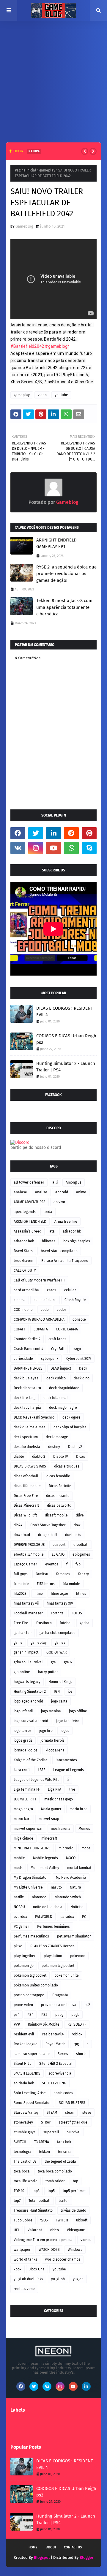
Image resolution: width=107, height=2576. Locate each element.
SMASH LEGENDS (27, 2073)
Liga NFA (55, 1789)
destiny (54, 1447)
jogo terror (22, 1731)
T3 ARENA (42, 2142)
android (62, 1192)
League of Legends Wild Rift (36, 1780)
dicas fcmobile (58, 1476)
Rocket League (26, 2044)
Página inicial (26, 170)
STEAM (52, 2113)
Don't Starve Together (48, 1525)
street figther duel (74, 2122)
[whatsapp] (71, 848)
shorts (81, 2054)
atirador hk (72, 1231)
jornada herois (52, 1740)
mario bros (78, 1809)
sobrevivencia (60, 2073)
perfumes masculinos (31, 1936)
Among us (74, 1182)
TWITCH (62, 2220)
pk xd (18, 1946)
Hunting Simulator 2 (30, 1692)
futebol (66, 1623)
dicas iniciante (58, 1496)
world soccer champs (63, 2259)
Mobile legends (45, 1858)
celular (70, 1290)
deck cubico (56, 1378)
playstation (53, 1956)
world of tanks (25, 2259)
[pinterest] (89, 833)
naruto (56, 1887)
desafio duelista (27, 1447)
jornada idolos (26, 1750)
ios (70, 1692)
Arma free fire (66, 1222)
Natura (75, 1887)
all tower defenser (29, 1182)
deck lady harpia (27, 1408)
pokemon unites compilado (36, 1985)
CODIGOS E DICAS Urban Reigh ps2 (66, 1039)
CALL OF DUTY (25, 1270)
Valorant (35, 2230)
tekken (44, 2152)
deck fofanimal (56, 1398)
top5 (51, 2191)
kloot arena (55, 1750)
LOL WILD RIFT (25, 1799)
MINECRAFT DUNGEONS (32, 1848)
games (60, 1643)
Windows (75, 2250)
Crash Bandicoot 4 (28, 1349)
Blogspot (42, 2557)
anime (81, 1192)
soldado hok (24, 2083)
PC (84, 1917)
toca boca (22, 2171)
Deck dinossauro (27, 1388)
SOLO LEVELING (54, 2083)
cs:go (77, 1349)
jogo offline (78, 1711)
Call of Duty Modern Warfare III (39, 1280)
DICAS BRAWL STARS (30, 1466)
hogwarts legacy (27, 1682)
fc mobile (21, 1584)
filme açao (59, 1594)
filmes (81, 1594)
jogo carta (59, 1701)
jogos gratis (23, 1740)
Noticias (77, 1907)
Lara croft (22, 1770)
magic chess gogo (59, 1799)
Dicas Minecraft (26, 1505)
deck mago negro (63, 1408)
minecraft (49, 1838)
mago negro (23, 1809)
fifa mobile (71, 1584)
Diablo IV (61, 1457)
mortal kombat (79, 1868)
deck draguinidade (64, 1388)
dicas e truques (67, 1466)
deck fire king (25, 1398)
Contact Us (73, 2547)
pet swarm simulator (74, 1936)
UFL (17, 2230)
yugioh (78, 2279)
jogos (65, 1731)
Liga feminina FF (27, 1789)
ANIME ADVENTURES (30, 1202)
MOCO (71, 1858)
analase (20, 1192)
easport (59, 1545)
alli (55, 1182)
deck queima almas (30, 1427)
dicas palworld (59, 1505)
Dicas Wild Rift (25, 1515)
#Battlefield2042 (27, 346)
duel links (73, 1535)
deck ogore (71, 1417)
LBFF (41, 1770)
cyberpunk (50, 1359)
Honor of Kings (60, 1682)
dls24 (18, 1525)
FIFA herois (46, 1584)
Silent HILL (22, 2064)
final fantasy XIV (60, 1603)
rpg (76, 2044)
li (68, 1780)
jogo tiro (46, 1731)
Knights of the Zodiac (31, 1760)
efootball (81, 1545)
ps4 (16, 2015)
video (42, 395)
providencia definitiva (59, 2005)
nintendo (39, 1897)
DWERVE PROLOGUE (29, 1545)
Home (33, 2547)
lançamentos (66, 1760)
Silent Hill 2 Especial (56, 2064)
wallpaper (22, 2250)
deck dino (82, 1378)
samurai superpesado (32, 2054)
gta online (22, 1672)
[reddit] (71, 833)
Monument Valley (45, 1868)
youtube (61, 395)
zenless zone (24, 2289)
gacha (85, 1623)
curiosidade (23, 1359)
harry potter (48, 1672)
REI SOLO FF (77, 2024)
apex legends (25, 1212)
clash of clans (45, 1300)
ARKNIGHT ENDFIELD (30, 1222)
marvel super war (28, 1829)
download (22, 1535)
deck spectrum (26, 1437)
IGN (57, 1692)
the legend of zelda (60, 2162)
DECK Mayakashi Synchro (34, 1417)
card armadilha (26, 1290)
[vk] (18, 848)
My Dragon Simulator (31, 1878)
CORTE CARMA (67, 1329)
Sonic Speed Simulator (32, 2103)
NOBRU (19, 1907)
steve (87, 2113)
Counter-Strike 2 (27, 1339)
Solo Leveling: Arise (30, 2093)
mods (18, 1868)
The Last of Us (25, 2162)
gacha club (23, 1633)
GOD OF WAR (56, 1652)
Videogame (76, 2230)
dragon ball (48, 1535)
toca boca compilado (55, 2171)
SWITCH (20, 2142)
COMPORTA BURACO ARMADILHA (39, 1319)
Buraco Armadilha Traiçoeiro (65, 1261)
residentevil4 (53, 2034)
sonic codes (63, 2093)
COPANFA (41, 1329)
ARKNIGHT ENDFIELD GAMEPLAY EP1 (56, 543)
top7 (17, 2201)
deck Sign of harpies (70, 1427)
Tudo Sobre (23, 2220)
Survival (74, 2132)
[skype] (89, 848)
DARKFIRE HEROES (28, 1368)
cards (52, 1290)
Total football (40, 2201)
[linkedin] (53, 833)
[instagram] (36, 848)
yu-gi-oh (58, 2279)
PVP (17, 2024)
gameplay (47, 170)
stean (70, 2113)
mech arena (61, 1829)
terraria (64, 2152)
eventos (52, 1564)
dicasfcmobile (56, 1515)
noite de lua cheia (48, 1907)
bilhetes (49, 1241)
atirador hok (24, 1241)
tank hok (64, 2142)
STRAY (46, 2122)
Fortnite (57, 1613)
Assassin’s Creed (27, 1231)
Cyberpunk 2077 (79, 1359)
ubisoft (82, 2220)
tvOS (44, 2220)
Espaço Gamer (25, 1564)
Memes (84, 1829)
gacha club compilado (58, 1633)
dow (77, 1525)
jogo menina (51, 1711)
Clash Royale (75, 1300)
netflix (19, 1897)
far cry (84, 1574)
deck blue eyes (26, 1378)
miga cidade (23, 1838)
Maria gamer (51, 1809)
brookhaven (23, 1261)
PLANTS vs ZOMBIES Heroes (52, 1946)
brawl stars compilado (59, 1251)
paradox (67, 1917)
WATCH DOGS (49, 2250)
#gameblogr (57, 346)
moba (86, 1848)
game (18, 1643)
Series (63, 2054)
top (75, 2181)
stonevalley (23, 2122)
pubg (59, 2015)
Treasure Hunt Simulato (33, 2210)
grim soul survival (28, 1662)
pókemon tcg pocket (30, 1975)
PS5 (44, 2015)
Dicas (81, 1457)
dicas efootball (26, 1476)
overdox (20, 1917)
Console (79, 1319)
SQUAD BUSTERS (72, 2103)
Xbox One (37, 2269)
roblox (77, 2034)
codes (62, 1310)
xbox (18, 2269)
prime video (23, 2005)
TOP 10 (19, 2191)
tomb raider (55, 2181)
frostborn (44, 1623)
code (45, 1310)
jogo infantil (23, 1711)
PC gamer (21, 1927)
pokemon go (24, 1966)
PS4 (30, 2015)
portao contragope (29, 1995)
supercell (51, 2132)
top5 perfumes (75, 2191)
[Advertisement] (53, 77)
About (51, 2547)
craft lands (57, 1339)
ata (52, 1231)
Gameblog (24, 226)
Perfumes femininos (53, 1927)
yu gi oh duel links (28, 2279)
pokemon (78, 1956)
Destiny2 (75, 1447)
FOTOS (77, 1613)
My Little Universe (28, 1887)
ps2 (87, 2005)
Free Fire (21, 1623)
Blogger (86, 2557)
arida (48, 1212)
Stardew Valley (26, 2113)
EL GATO (58, 1554)
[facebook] (18, 833)
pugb (75, 2015)
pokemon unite (67, 1975)
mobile (19, 1858)
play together (25, 1956)
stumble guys (25, 2132)
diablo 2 (39, 1457)
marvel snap (49, 1819)
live (72, 1789)
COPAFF (20, 1329)
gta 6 (68, 1662)
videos (86, 2240)
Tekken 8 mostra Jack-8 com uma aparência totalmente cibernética (64, 607)
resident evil (24, 2034)
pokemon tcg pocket (58, 1966)
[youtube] (53, 848)
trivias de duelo (73, 2210)
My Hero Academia (71, 1878)
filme (39, 1594)
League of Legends (69, 1770)
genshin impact (26, 1652)
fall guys (21, 1574)
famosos (63, 1574)
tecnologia (22, 2152)
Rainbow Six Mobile (44, 2024)
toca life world (26, 2181)
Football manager (28, 1613)
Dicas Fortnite (60, 1486)
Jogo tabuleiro (68, 1721)
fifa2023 (20, 1594)
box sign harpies (77, 1241)
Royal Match (55, 2044)
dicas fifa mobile (27, 1486)
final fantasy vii (26, 1603)
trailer (64, 2201)
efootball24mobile (29, 1554)
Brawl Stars (23, 1251)
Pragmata (60, 1995)
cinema (20, 1300)
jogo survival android (31, 1721)
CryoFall (58, 1349)
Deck (83, 1368)
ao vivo (59, 1202)
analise (41, 1192)
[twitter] (36, 833)
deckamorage (57, 1437)
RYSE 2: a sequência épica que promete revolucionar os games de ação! (66, 574)
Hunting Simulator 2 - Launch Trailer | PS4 (66, 1067)
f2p (78, 1564)
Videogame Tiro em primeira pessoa (43, 2240)
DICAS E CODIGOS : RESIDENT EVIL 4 (65, 1012)
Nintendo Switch (68, 1897)
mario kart (22, 1819)
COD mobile (23, 1310)
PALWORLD (44, 1917)
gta (53, 1662)
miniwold (66, 1848)
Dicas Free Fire (26, 1496)
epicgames (81, 1554)
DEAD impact (61, 1368)
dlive (80, 1515)
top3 (36, 2191)
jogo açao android (28, 1701)
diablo (19, 1457)
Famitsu (42, 1574)
